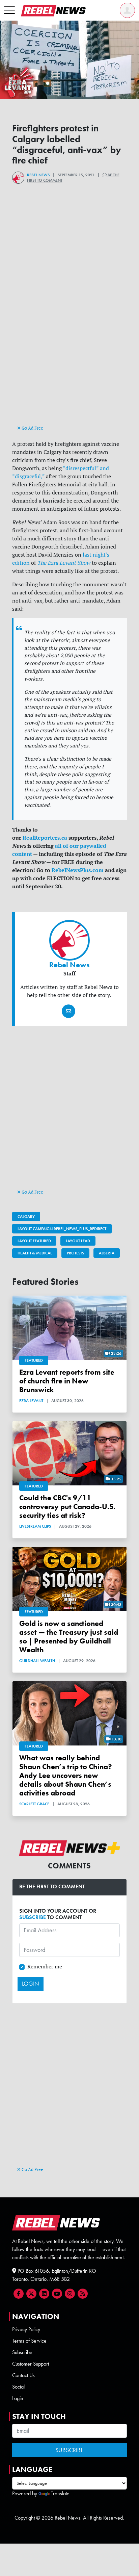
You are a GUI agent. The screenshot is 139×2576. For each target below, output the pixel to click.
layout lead (78, 1241)
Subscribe (22, 2352)
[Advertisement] (69, 351)
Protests (75, 1253)
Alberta (107, 1253)
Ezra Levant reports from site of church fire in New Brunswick (67, 1381)
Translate (60, 2493)
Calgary (26, 1217)
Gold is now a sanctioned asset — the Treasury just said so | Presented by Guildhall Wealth (69, 1637)
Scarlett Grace (34, 1804)
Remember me (45, 1966)
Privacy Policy (26, 2329)
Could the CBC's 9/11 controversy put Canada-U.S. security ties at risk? (67, 1507)
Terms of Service (29, 2341)
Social (18, 2387)
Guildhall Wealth (37, 1661)
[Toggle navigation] (9, 10)
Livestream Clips (35, 1526)
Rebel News (38, 175)
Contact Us (23, 2375)
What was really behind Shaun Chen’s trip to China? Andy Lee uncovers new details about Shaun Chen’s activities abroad (66, 1775)
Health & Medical (35, 1253)
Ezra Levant (31, 1401)
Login (18, 2398)
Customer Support (31, 2364)
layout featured (34, 1241)
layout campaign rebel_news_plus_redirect (62, 1229)
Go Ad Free (32, 428)
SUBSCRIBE (33, 1917)
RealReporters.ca (45, 838)
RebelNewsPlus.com (78, 870)
